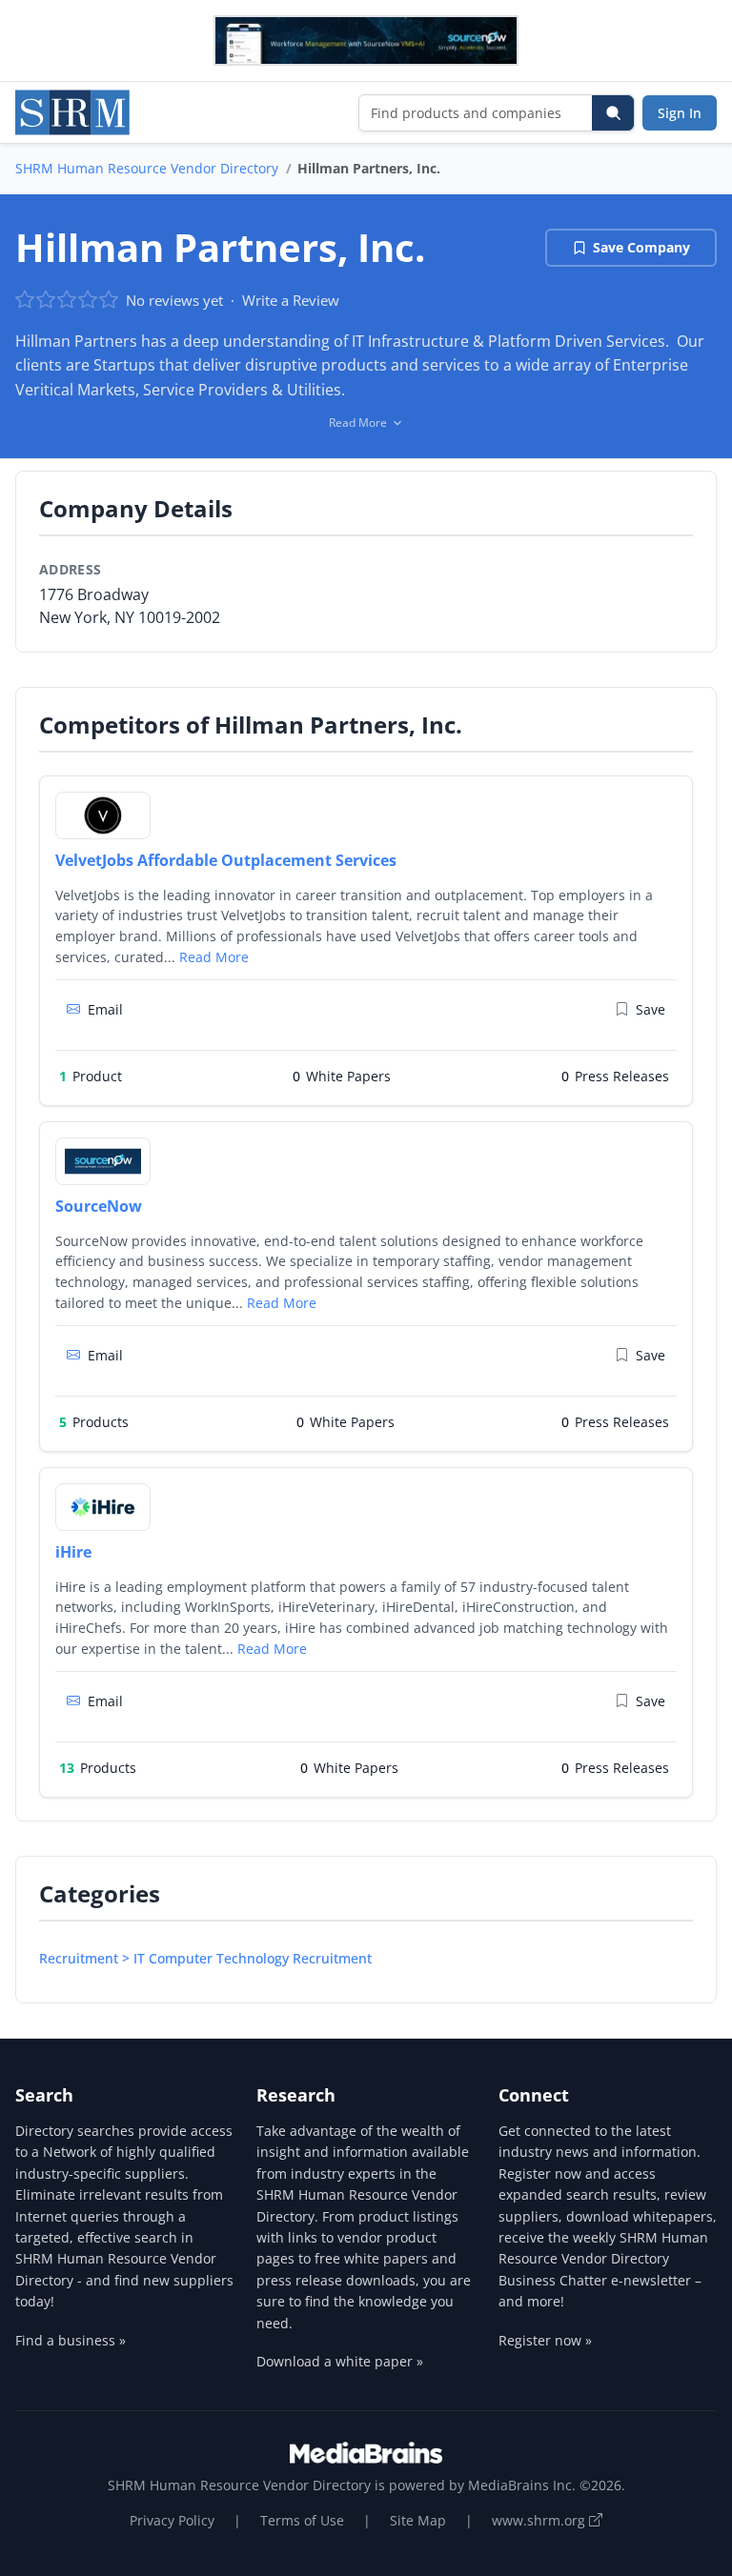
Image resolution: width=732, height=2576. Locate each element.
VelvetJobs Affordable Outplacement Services (226, 860)
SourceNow (99, 1206)
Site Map (418, 2520)
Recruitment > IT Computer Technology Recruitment (205, 1958)
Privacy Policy (172, 2520)
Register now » (545, 2340)
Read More (214, 957)
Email (105, 1009)
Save (651, 1009)
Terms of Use (302, 2520)
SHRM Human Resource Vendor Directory (147, 168)
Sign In (680, 113)
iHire (73, 1552)
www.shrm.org (540, 2520)
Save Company (641, 247)
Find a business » (71, 2340)
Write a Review (291, 300)
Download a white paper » (340, 2361)
